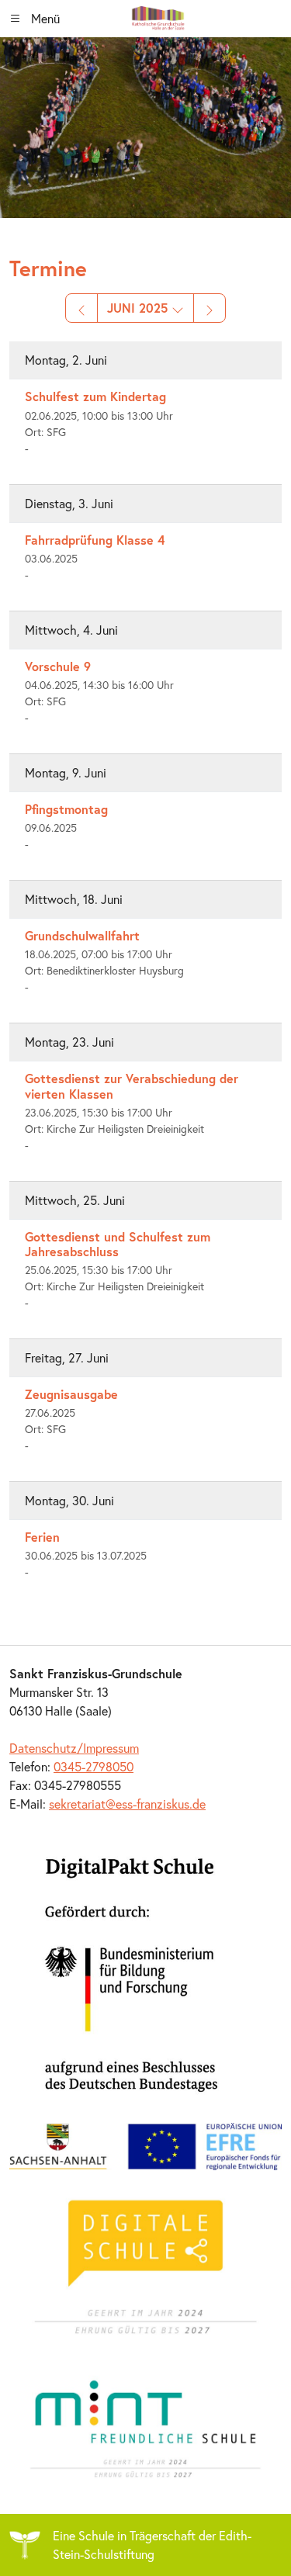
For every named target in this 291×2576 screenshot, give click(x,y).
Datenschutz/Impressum (74, 1748)
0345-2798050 (94, 1766)
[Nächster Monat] (210, 308)
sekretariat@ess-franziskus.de (127, 1804)
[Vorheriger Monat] (81, 308)
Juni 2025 (139, 308)
